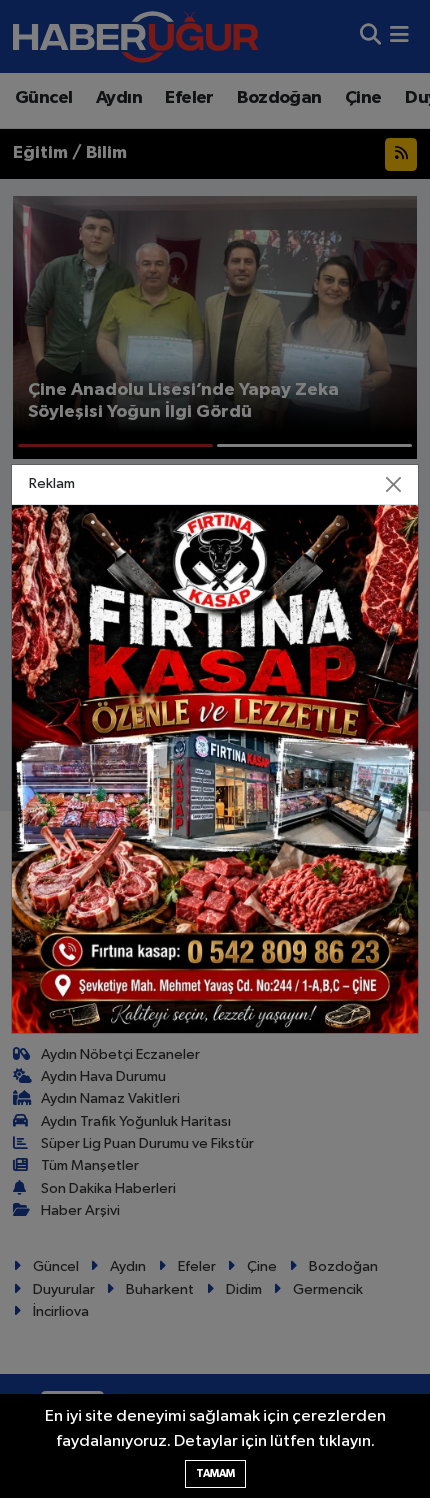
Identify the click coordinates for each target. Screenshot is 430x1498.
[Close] (394, 484)
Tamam (215, 1473)
